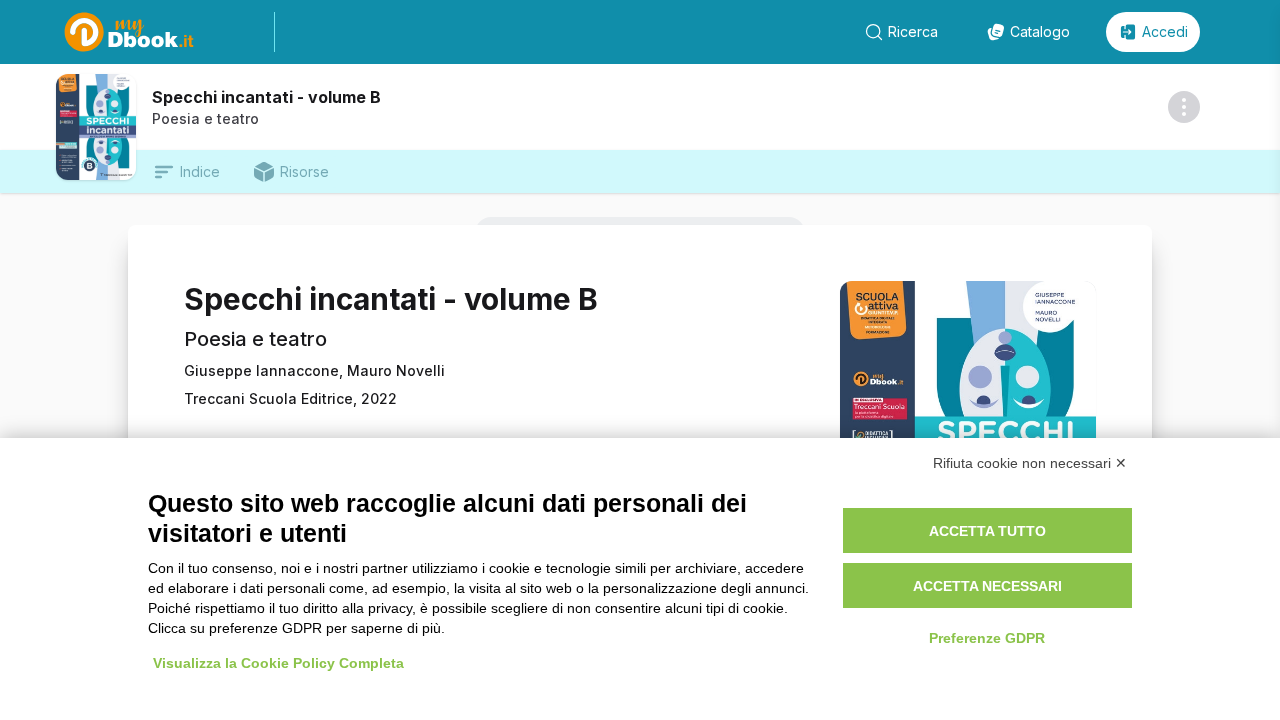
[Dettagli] (1184, 107)
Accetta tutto (987, 531)
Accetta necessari (987, 586)
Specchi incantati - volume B (266, 97)
